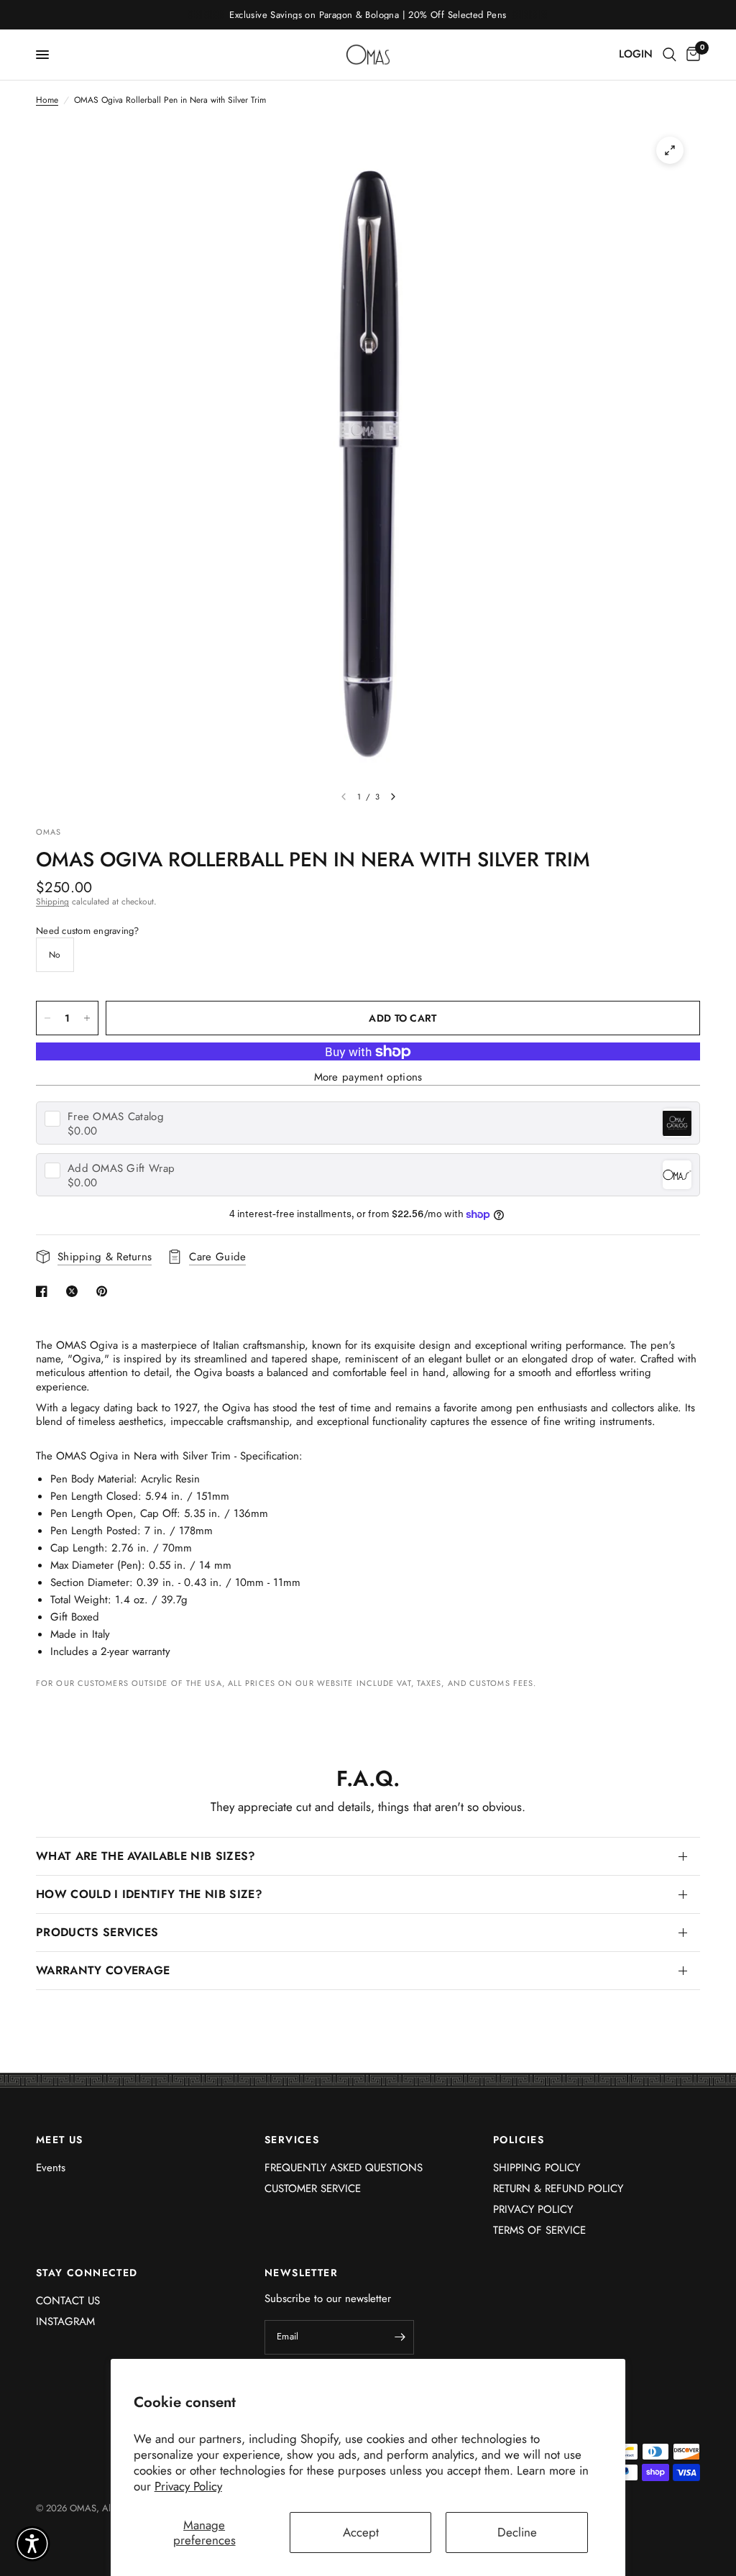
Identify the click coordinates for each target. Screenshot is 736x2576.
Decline (517, 2532)
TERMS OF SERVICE (539, 2230)
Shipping (52, 902)
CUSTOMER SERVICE (313, 2188)
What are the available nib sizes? (146, 1856)
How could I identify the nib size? (149, 1894)
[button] (32, 2544)
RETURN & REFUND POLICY (558, 2188)
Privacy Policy (188, 2486)
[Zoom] (670, 150)
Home (47, 100)
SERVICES (292, 2140)
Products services (97, 1932)
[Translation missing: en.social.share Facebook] (45, 1291)
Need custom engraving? (88, 931)
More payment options (368, 1077)
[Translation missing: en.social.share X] (75, 1291)
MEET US (60, 2140)
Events (51, 2168)
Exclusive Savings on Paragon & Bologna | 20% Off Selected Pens (368, 15)
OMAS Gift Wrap (121, 1169)
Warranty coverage (103, 1970)
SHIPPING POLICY (537, 2168)
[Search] (670, 55)
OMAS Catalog (116, 1117)
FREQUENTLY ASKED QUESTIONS (344, 2168)
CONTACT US (68, 2301)
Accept (361, 2532)
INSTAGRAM (65, 2321)
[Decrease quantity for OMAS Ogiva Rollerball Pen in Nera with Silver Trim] (47, 1018)
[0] (691, 55)
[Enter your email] (400, 2337)
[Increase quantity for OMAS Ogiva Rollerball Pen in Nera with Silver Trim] (87, 1018)
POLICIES (519, 2140)
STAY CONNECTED (87, 2273)
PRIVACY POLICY (533, 2209)
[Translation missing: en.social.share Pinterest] (105, 1291)
